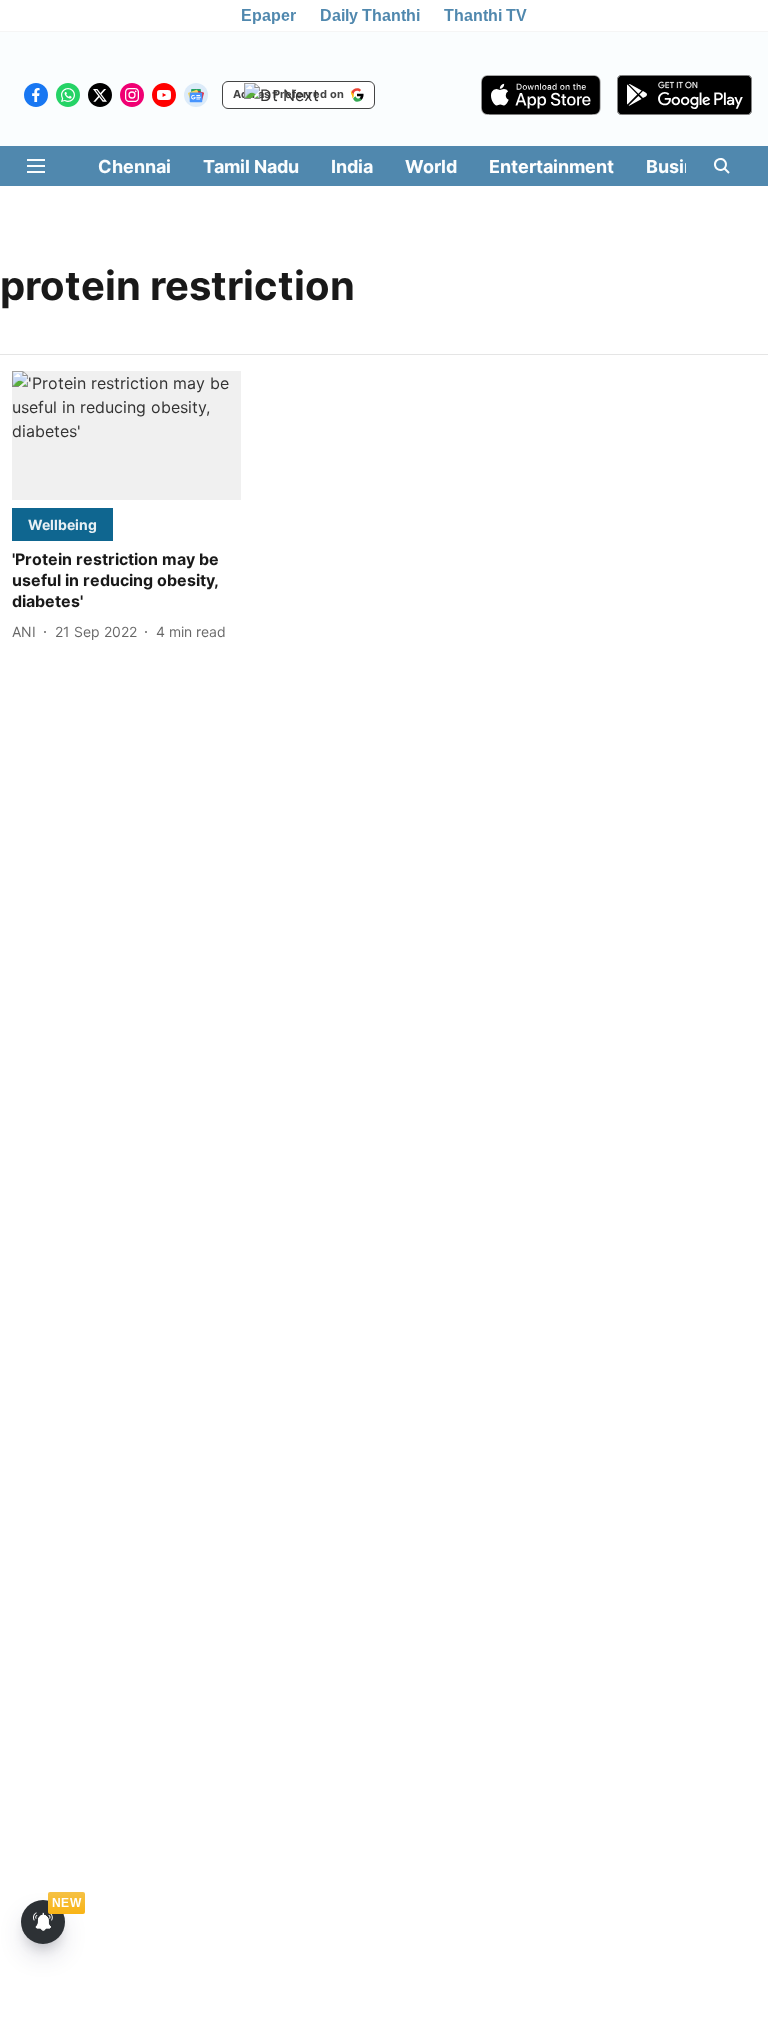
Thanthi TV (485, 15)
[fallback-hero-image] (126, 435)
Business (686, 166)
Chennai (134, 166)
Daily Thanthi (370, 15)
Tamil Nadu (251, 166)
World (431, 166)
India (352, 166)
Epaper (268, 15)
